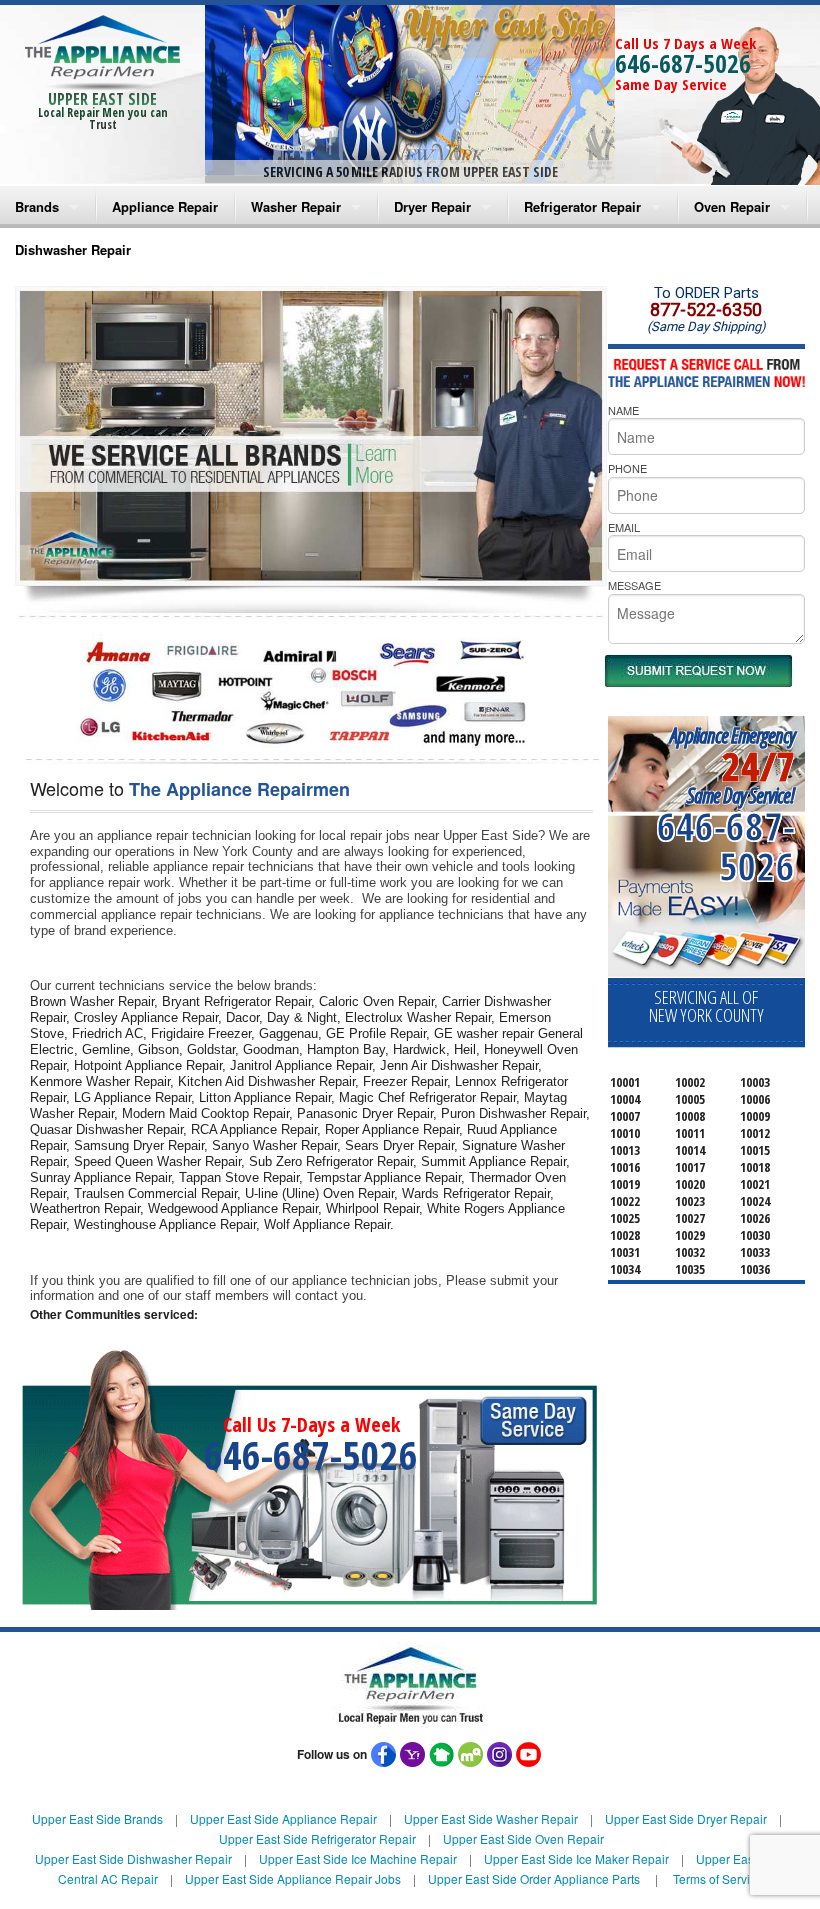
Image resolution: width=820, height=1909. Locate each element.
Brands (37, 206)
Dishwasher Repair (73, 249)
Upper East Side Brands (97, 1818)
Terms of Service (718, 1878)
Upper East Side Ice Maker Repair (576, 1858)
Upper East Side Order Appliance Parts (534, 1878)
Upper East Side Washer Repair (491, 1818)
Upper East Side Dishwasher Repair (133, 1858)
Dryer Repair (432, 206)
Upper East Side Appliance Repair (283, 1818)
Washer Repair (296, 206)
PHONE (627, 468)
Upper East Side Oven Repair (523, 1838)
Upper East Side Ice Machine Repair (358, 1858)
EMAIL (624, 527)
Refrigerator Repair (582, 206)
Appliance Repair (165, 206)
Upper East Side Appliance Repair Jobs (293, 1878)
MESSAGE (634, 585)
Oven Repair (732, 206)
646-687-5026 (683, 63)
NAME (623, 410)
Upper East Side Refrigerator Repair (317, 1838)
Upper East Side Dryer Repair (686, 1818)
